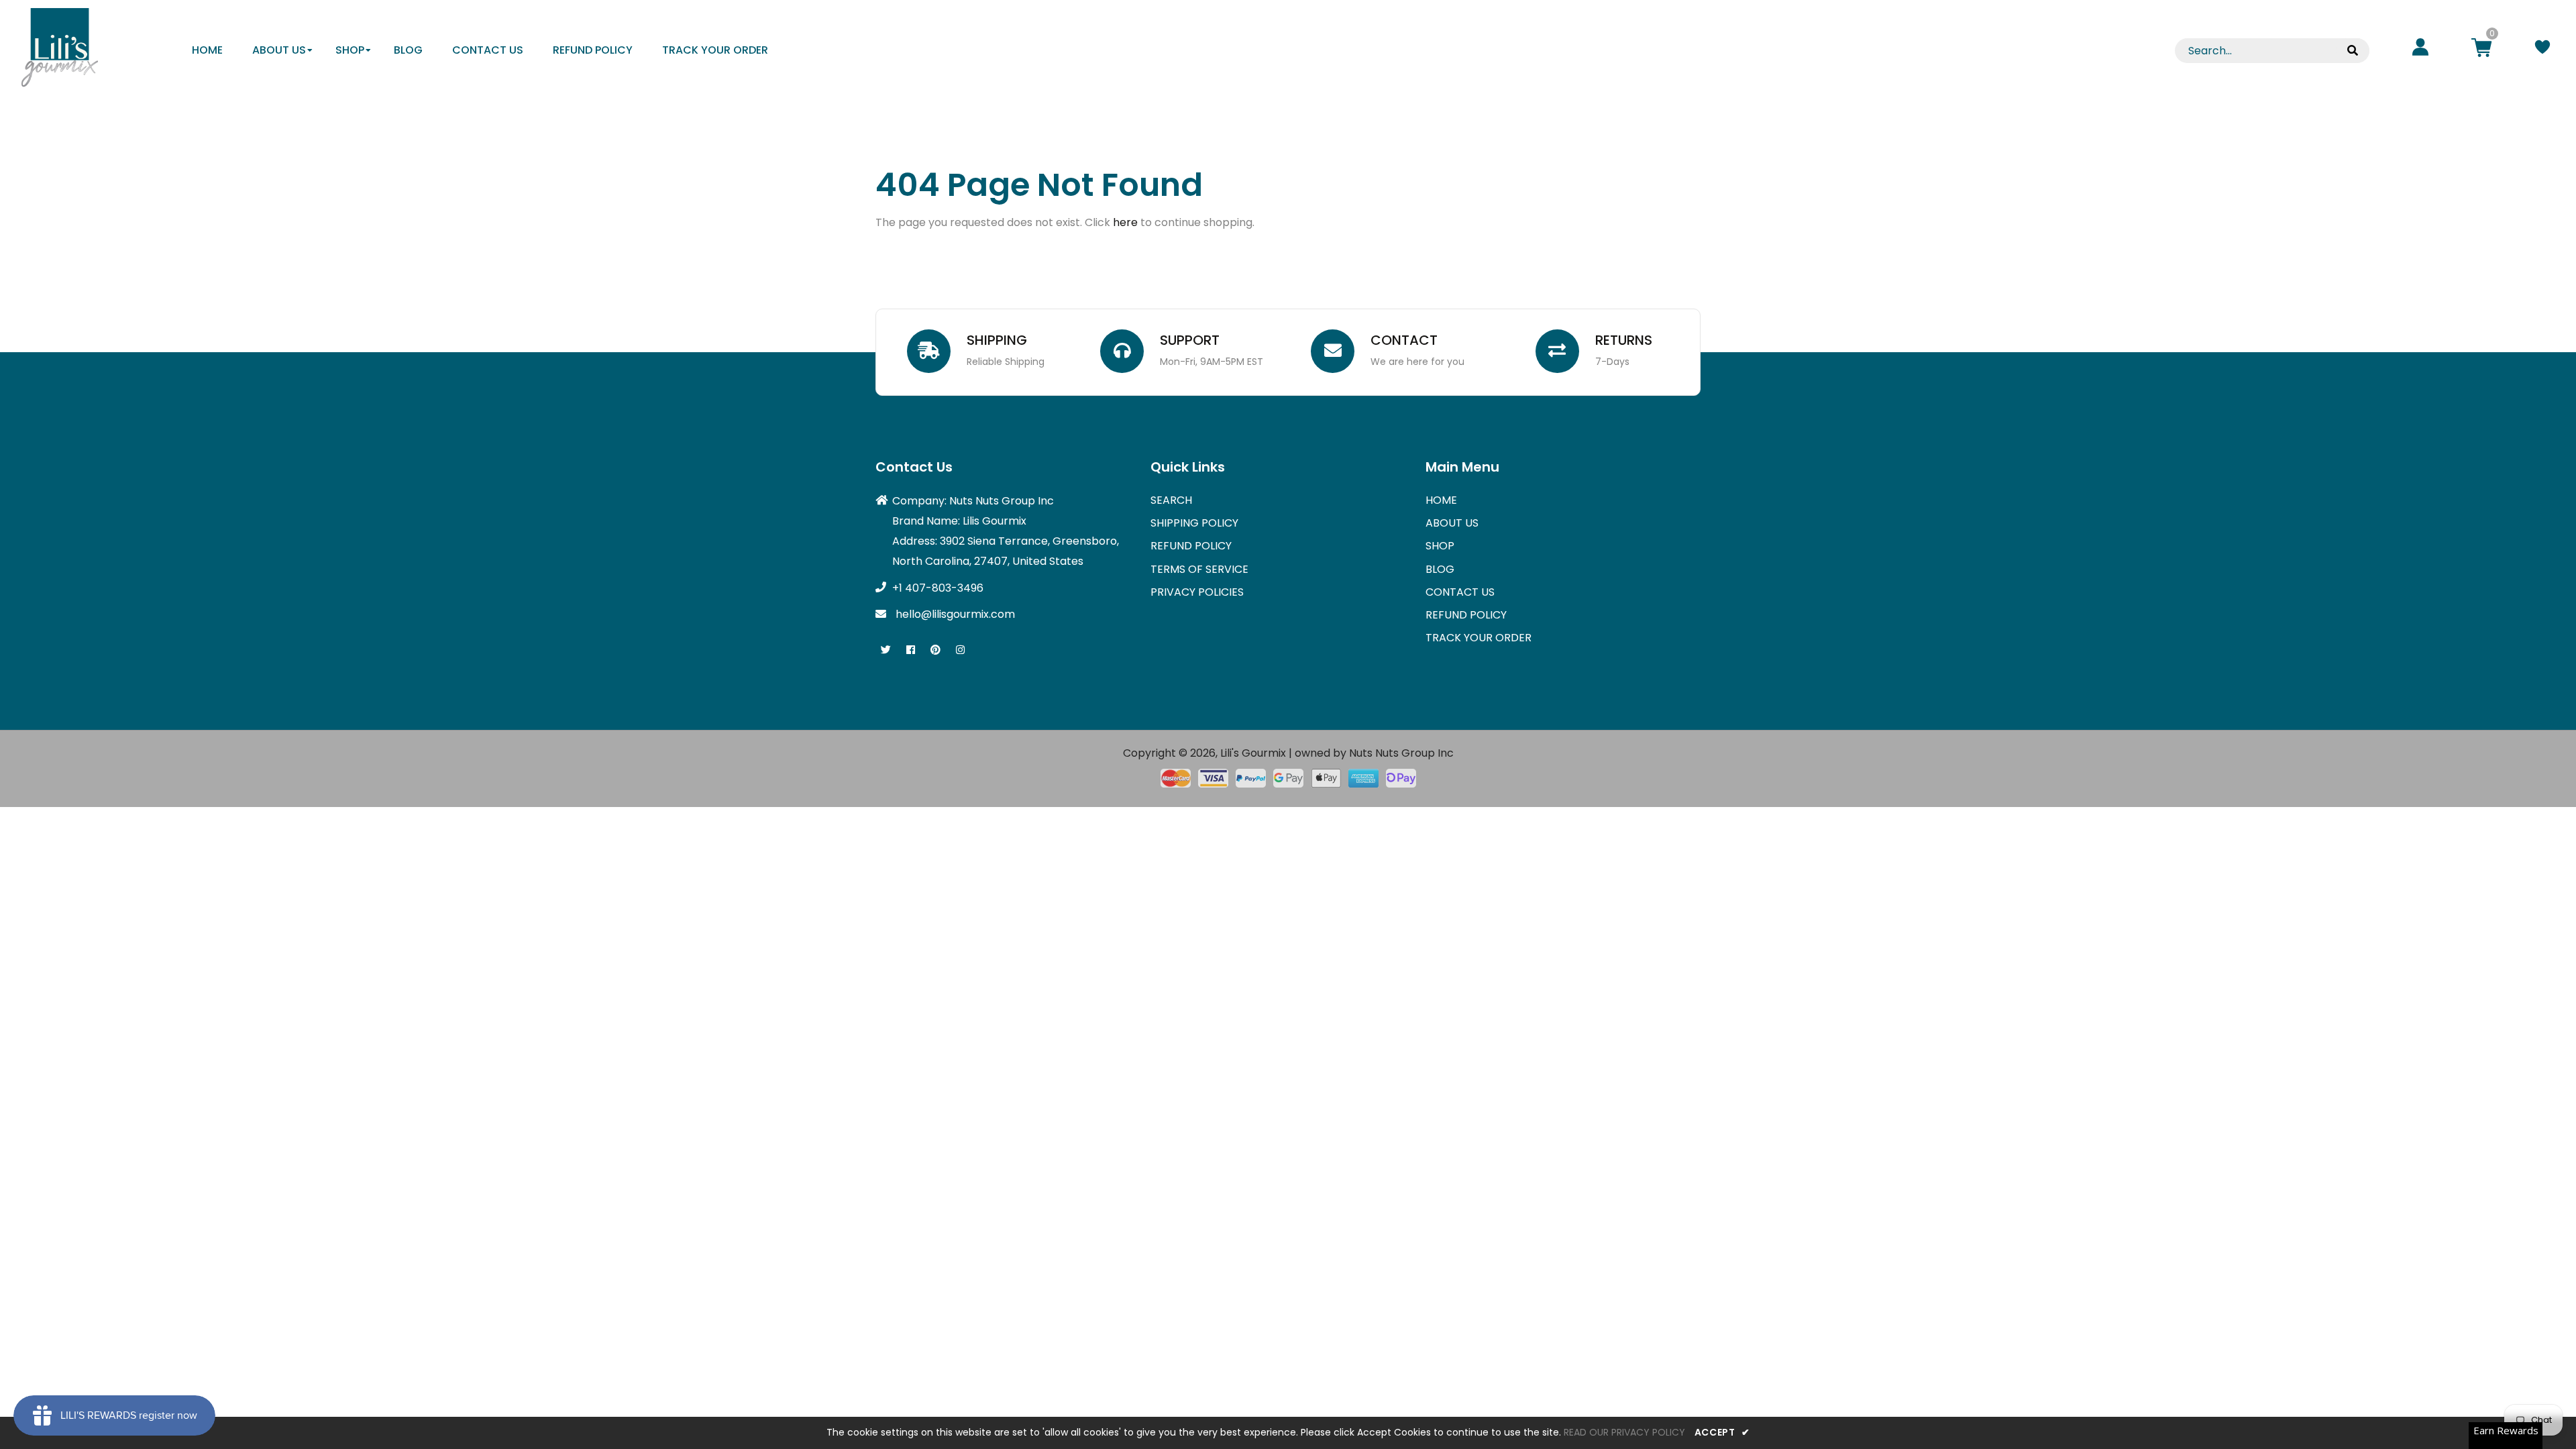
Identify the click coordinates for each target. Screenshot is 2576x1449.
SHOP (1440, 546)
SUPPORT (1190, 340)
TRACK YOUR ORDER (1479, 638)
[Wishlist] (2542, 49)
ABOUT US (1452, 523)
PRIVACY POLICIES (1197, 592)
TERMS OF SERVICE (1199, 569)
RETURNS (1624, 340)
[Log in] (2420, 49)
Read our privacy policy (1624, 1432)
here (1125, 222)
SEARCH (1171, 500)
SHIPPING (997, 340)
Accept (1722, 1432)
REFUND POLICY (1191, 546)
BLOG (1440, 569)
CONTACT (1404, 340)
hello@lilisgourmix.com (955, 614)
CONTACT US (1460, 592)
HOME (1441, 500)
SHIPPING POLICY (1194, 523)
